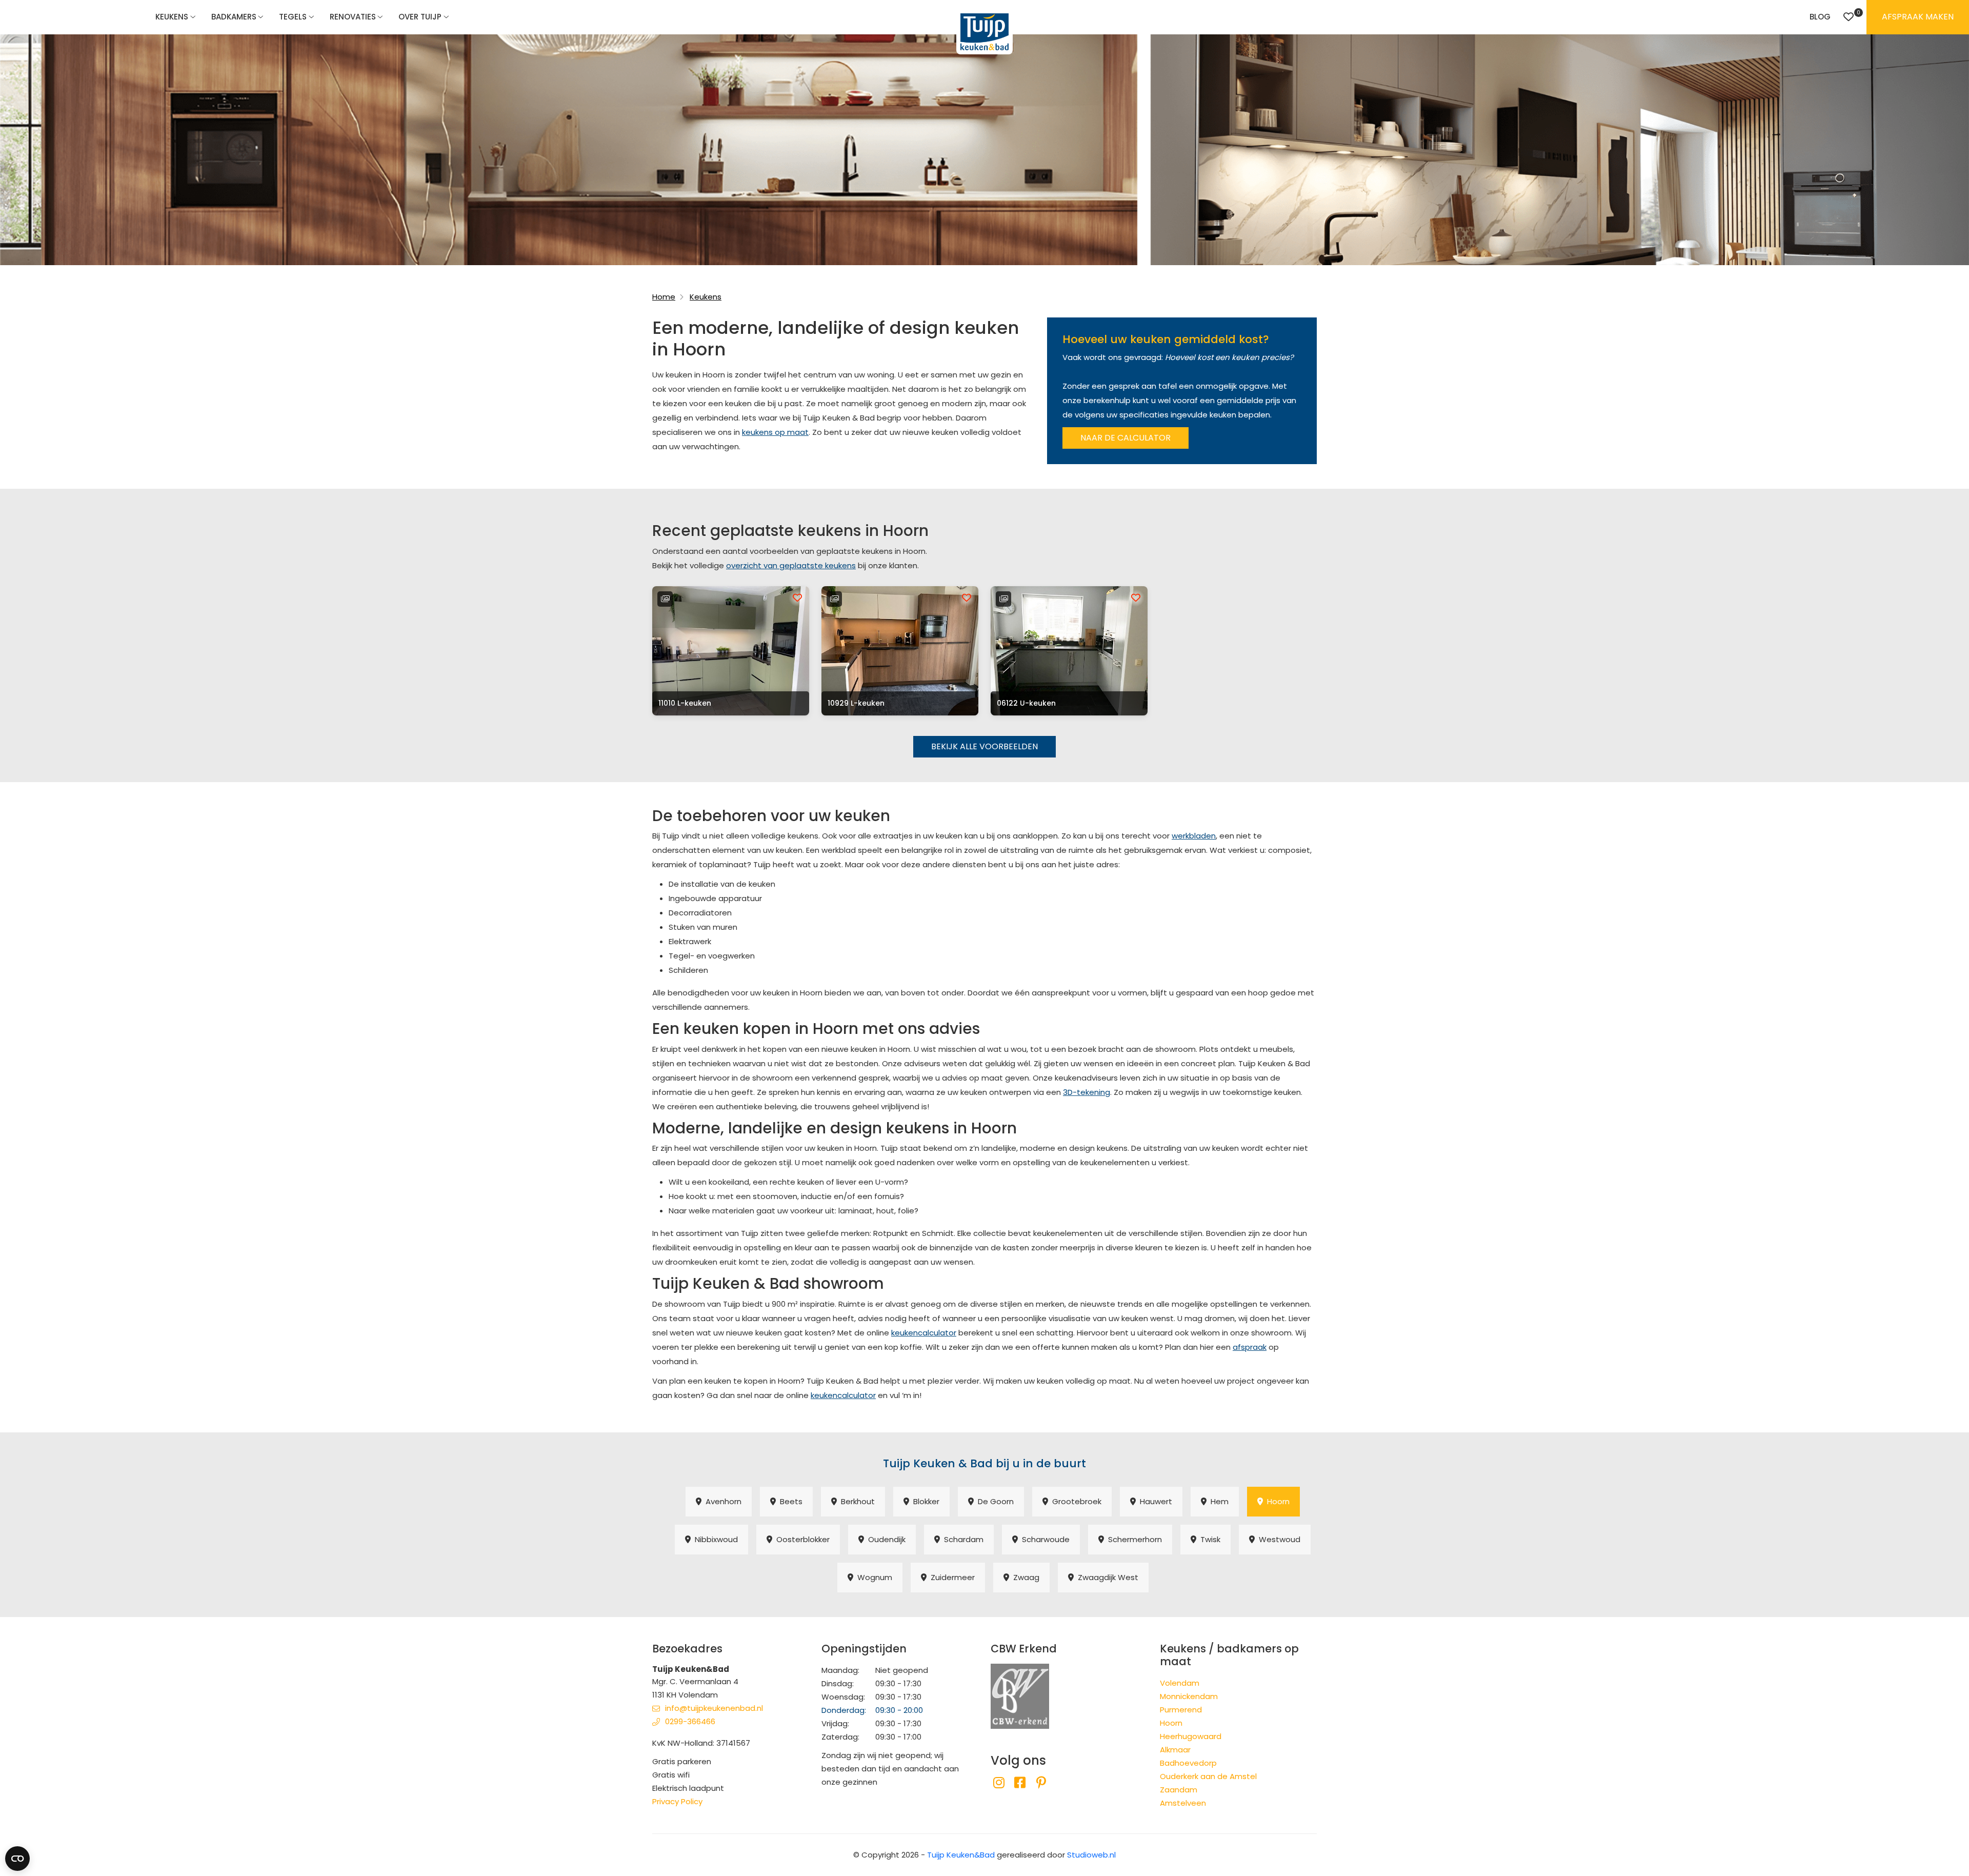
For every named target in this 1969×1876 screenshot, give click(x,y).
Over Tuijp (420, 17)
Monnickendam (1189, 1696)
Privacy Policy (677, 1801)
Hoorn (1276, 1501)
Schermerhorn (1133, 1539)
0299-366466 (690, 1721)
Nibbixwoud (714, 1539)
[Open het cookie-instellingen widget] (17, 1859)
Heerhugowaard (1191, 1736)
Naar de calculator (1126, 438)
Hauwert (1154, 1501)
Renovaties (353, 17)
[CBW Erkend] (1020, 1695)
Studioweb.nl (1091, 1855)
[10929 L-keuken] (900, 651)
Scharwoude (1044, 1539)
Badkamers (234, 17)
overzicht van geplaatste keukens (791, 565)
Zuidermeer (951, 1577)
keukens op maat (775, 432)
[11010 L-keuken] (731, 651)
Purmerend (1181, 1710)
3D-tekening (1087, 1092)
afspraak (1250, 1347)
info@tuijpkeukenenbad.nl (714, 1708)
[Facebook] (1020, 1783)
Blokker (924, 1501)
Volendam (1180, 1683)
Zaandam (1179, 1790)
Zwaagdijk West (1106, 1577)
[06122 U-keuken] (1069, 651)
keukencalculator (924, 1333)
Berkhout (856, 1501)
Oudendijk (885, 1539)
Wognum (873, 1577)
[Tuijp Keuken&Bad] (985, 32)
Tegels (293, 17)
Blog (1820, 17)
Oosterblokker (801, 1539)
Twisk (1208, 1539)
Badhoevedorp (1188, 1763)
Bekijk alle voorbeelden (985, 746)
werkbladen (1194, 836)
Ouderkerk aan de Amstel (1208, 1776)
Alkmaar (1175, 1750)
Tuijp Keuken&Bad (961, 1855)
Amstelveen (1183, 1803)
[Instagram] (999, 1783)
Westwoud (1278, 1539)
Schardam (962, 1539)
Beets (789, 1501)
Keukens (172, 17)
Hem (1218, 1501)
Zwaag (1024, 1577)
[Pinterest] (1041, 1783)
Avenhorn (721, 1501)
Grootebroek (1075, 1501)
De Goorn (994, 1501)
